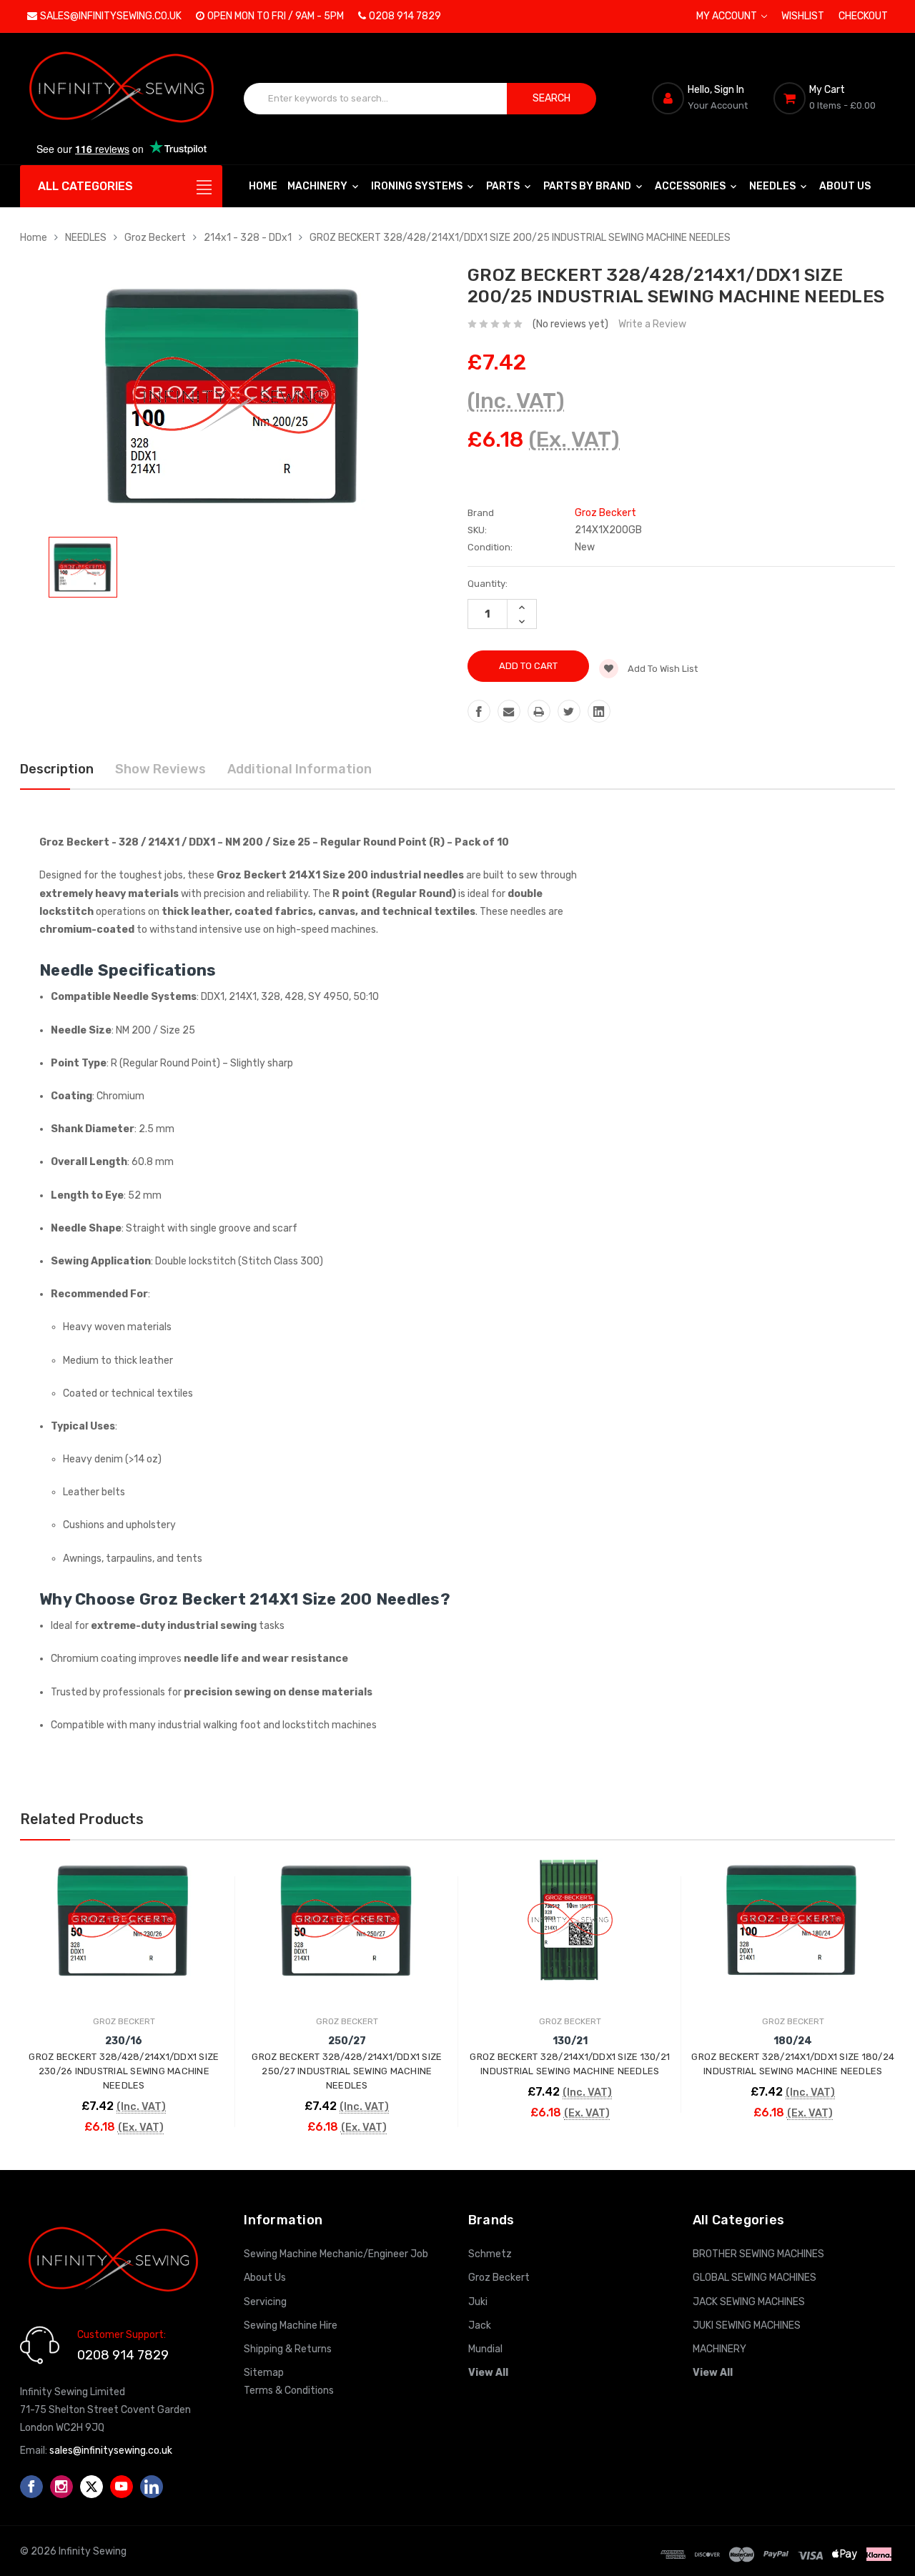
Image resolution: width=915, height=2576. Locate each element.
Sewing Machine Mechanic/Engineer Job (336, 2254)
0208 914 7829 (405, 16)
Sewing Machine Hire (291, 2325)
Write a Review (652, 324)
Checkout (863, 16)
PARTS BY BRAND (588, 186)
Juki (478, 2302)
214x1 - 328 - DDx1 (248, 238)
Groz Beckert (155, 238)
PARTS (504, 186)
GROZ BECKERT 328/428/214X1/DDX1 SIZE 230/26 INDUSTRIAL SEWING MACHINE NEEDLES (124, 2071)
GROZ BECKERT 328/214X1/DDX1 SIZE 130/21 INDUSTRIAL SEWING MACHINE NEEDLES (570, 2064)
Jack (480, 2325)
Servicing (265, 2302)
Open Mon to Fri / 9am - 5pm (276, 16)
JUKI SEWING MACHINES (747, 2325)
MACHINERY (318, 186)
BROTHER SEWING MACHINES (758, 2254)
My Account (728, 16)
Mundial (485, 2349)
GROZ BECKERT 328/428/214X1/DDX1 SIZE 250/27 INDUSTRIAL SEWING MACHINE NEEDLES (347, 2071)
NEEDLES (773, 186)
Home (263, 186)
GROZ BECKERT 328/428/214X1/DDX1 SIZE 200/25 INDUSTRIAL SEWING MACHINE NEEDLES (520, 238)
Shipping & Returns (288, 2349)
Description (57, 769)
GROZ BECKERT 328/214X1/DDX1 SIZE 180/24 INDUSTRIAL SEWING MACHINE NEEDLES (793, 2064)
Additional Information (300, 769)
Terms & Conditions (289, 2391)
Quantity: (488, 584)
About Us (845, 186)
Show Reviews (160, 769)
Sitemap (264, 2373)
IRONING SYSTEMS (418, 186)
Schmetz (490, 2254)
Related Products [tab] (82, 1819)
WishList (803, 16)
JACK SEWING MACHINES (749, 2302)
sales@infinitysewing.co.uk (111, 16)
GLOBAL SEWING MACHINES (755, 2278)
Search (552, 98)
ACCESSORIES (691, 186)
